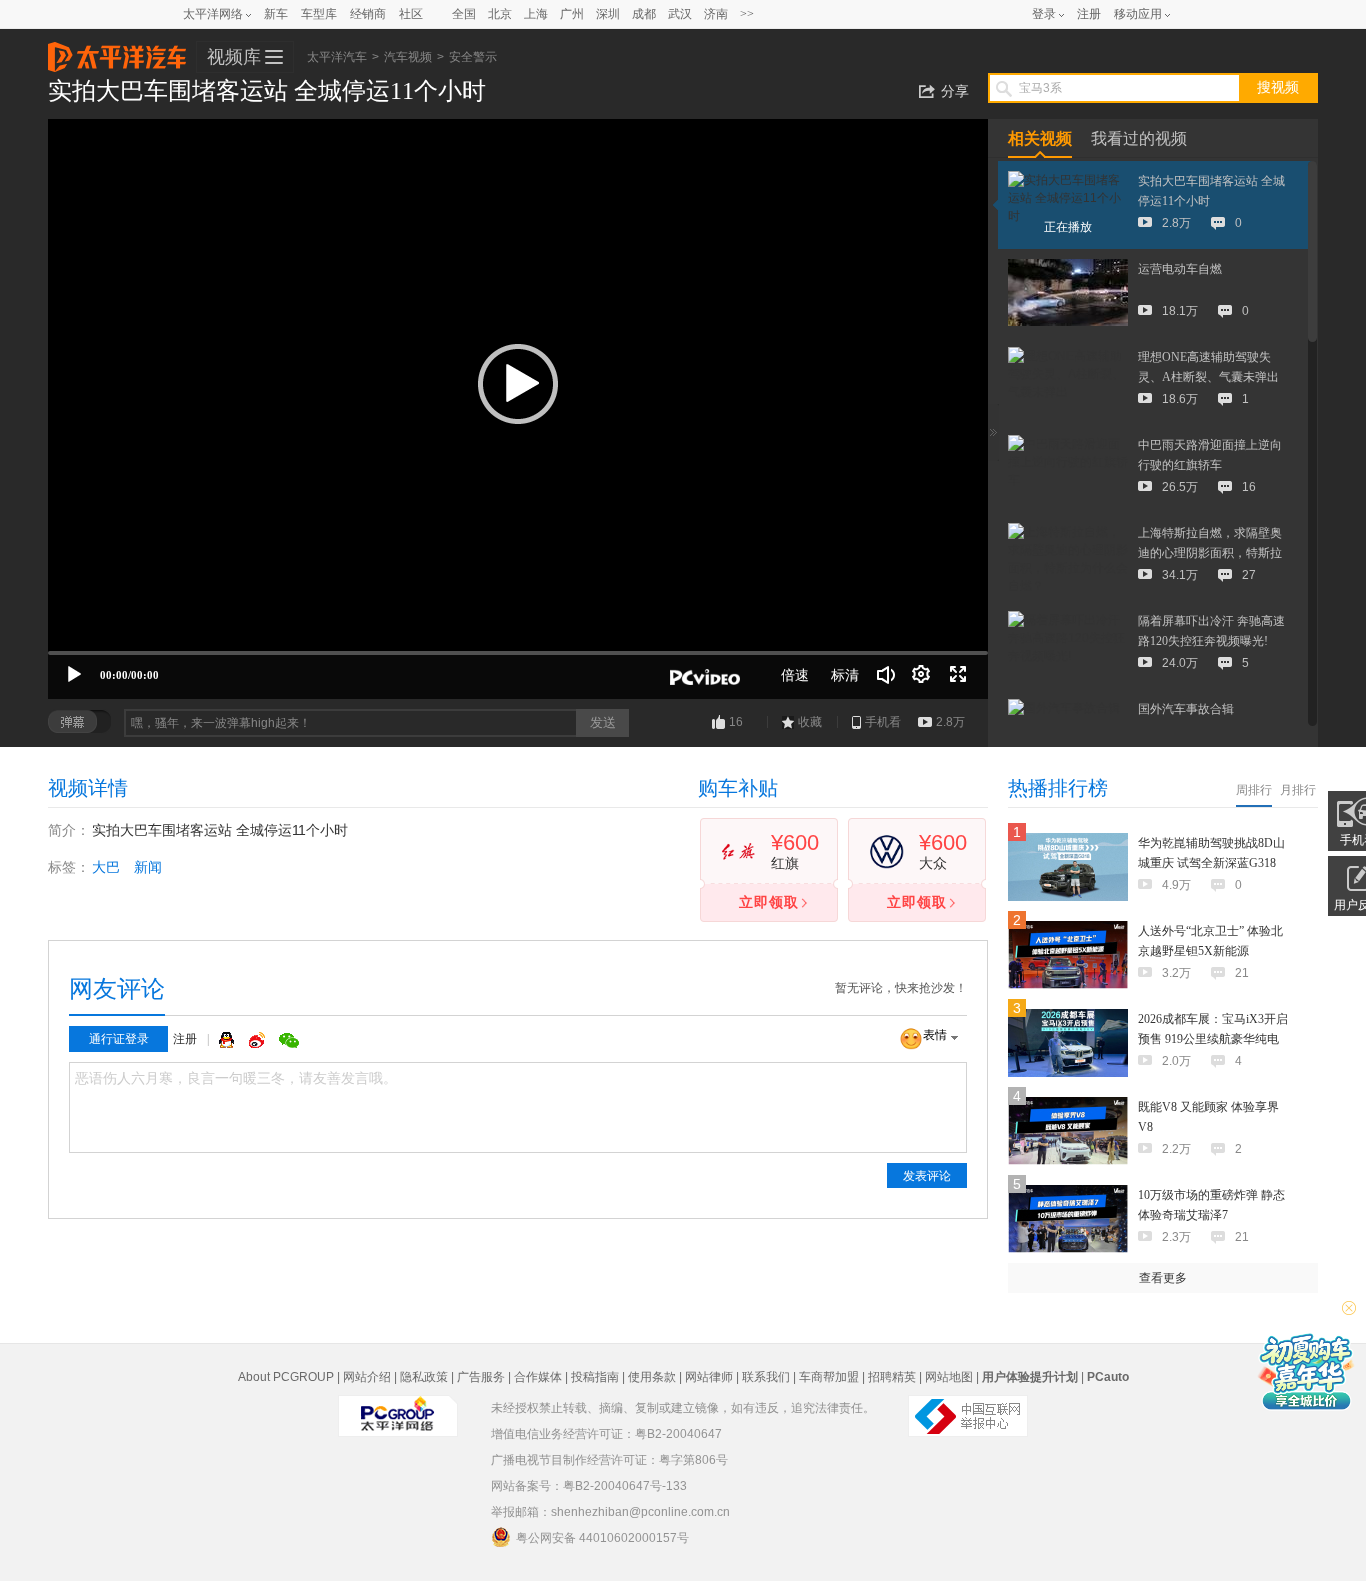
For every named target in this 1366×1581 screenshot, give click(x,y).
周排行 (1254, 790)
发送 (603, 722)
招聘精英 (892, 1377)
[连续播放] (922, 675)
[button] (518, 384)
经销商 (368, 14)
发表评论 (927, 1176)
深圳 (608, 14)
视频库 (234, 57)
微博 (259, 1040)
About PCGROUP (286, 1377)
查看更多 (1163, 1278)
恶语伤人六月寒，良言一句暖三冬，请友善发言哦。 (236, 1078)
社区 (411, 14)
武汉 (680, 14)
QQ (229, 1040)
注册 (1089, 14)
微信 (289, 1040)
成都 (644, 14)
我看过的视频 (1139, 138)
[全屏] (958, 675)
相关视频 (1040, 138)
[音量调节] (886, 675)
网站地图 (949, 1377)
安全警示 (473, 57)
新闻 (148, 867)
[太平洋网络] (398, 1408)
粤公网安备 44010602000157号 (602, 1538)
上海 (536, 14)
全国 (464, 14)
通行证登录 (119, 1039)
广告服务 (481, 1377)
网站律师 (709, 1377)
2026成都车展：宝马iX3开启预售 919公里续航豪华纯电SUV (1213, 1039)
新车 (276, 14)
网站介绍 (367, 1377)
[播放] (74, 675)
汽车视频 (408, 57)
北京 (500, 14)
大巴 (106, 867)
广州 (572, 14)
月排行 (1298, 790)
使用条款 (652, 1377)
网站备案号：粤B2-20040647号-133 (589, 1486)
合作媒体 (538, 1377)
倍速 (795, 675)
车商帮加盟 (829, 1377)
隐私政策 (424, 1377)
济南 (716, 14)
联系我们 (766, 1377)
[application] (518, 409)
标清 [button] (845, 675)
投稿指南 (595, 1377)
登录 (1044, 14)
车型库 (319, 14)
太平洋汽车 (117, 51)
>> (747, 14)
